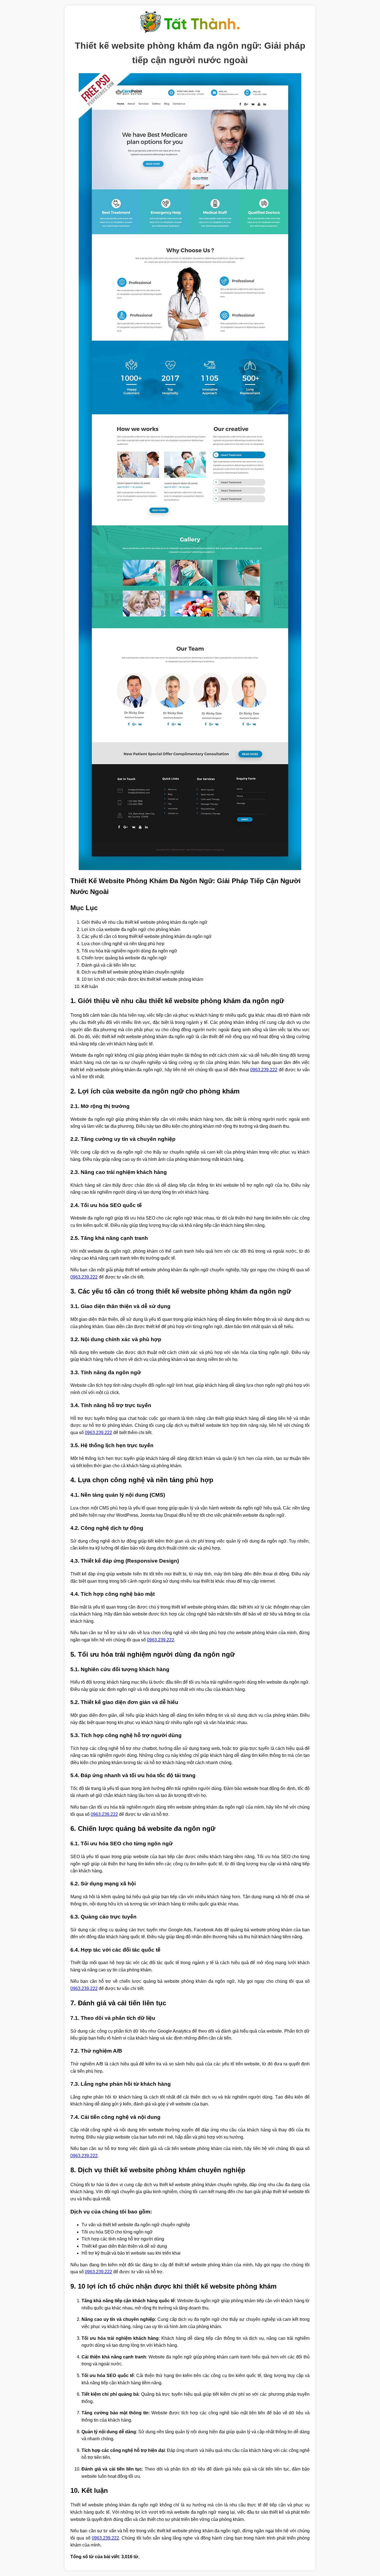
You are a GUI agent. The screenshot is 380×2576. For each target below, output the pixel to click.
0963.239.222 (264, 1070)
